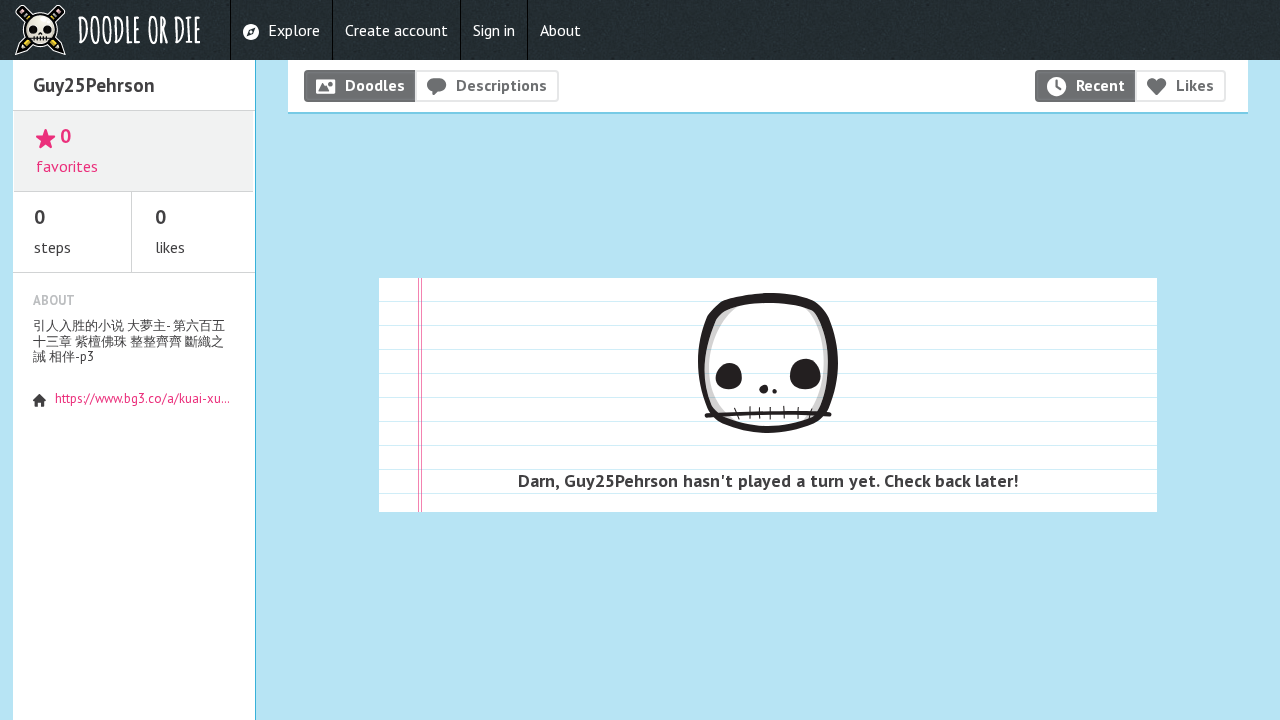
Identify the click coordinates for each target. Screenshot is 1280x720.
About (560, 30)
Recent (1100, 85)
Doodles (375, 85)
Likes (1195, 85)
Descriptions (501, 85)
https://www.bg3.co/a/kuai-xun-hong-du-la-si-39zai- (203, 398)
